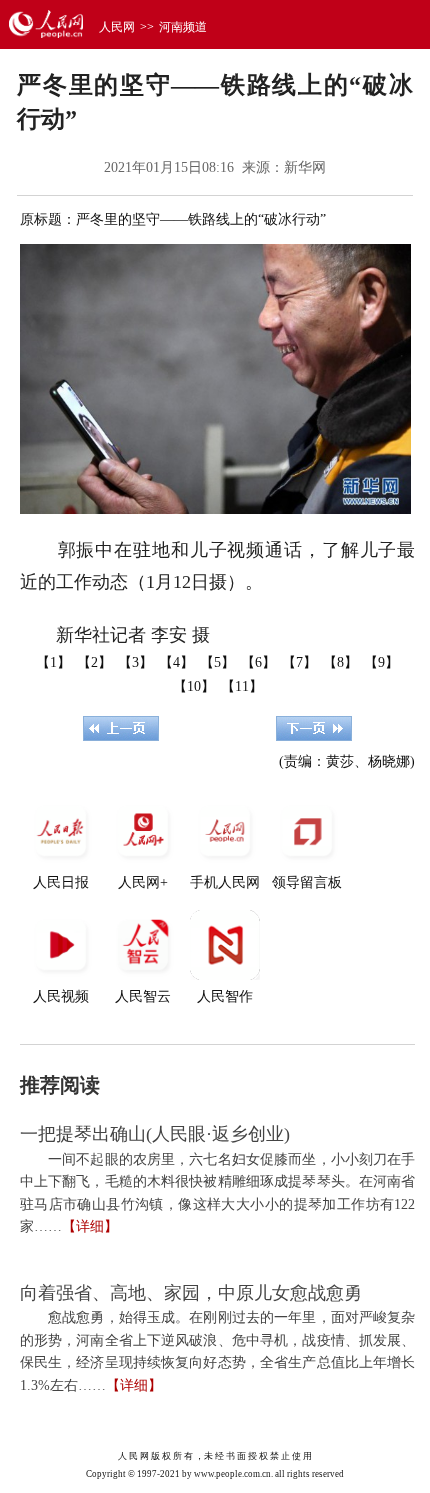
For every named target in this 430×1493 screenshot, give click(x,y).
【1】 (53, 662)
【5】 (217, 662)
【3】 (135, 662)
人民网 (117, 27)
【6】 (258, 662)
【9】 (381, 662)
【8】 (340, 662)
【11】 (242, 686)
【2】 (94, 662)
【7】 (299, 662)
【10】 (194, 686)
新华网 (305, 167)
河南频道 (183, 27)
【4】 (176, 662)
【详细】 (90, 1226)
